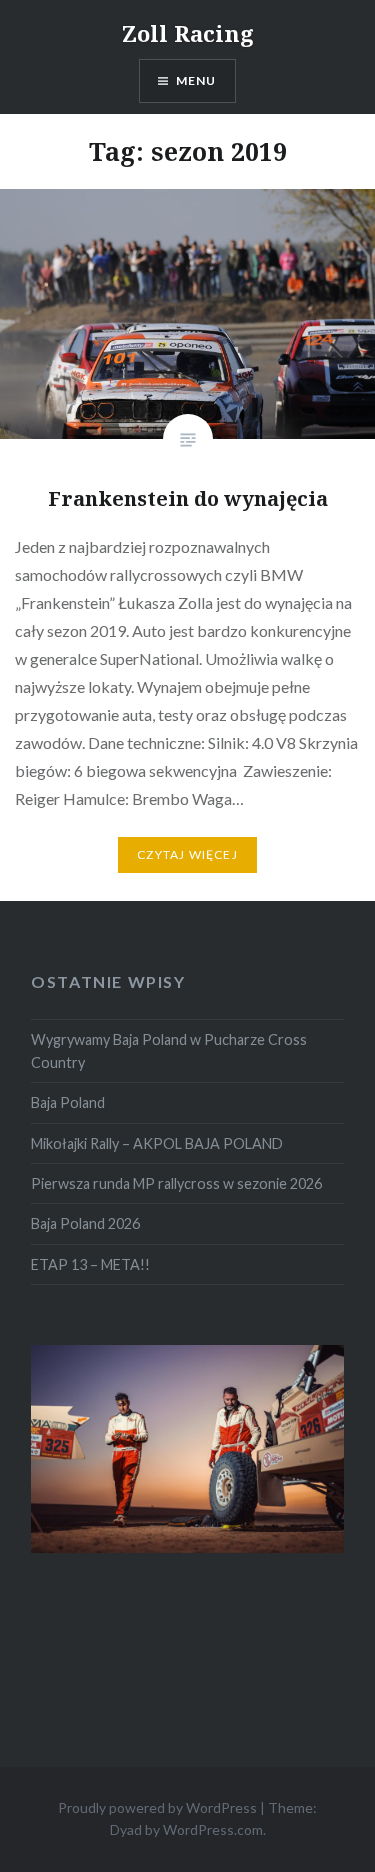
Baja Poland (68, 1102)
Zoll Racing (188, 33)
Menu (196, 80)
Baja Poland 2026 (85, 1223)
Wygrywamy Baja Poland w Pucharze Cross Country (169, 1051)
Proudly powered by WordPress (157, 1807)
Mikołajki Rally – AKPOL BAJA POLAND (157, 1143)
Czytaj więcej (187, 854)
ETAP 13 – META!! (90, 1264)
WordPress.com (213, 1829)
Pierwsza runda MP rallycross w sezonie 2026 (176, 1183)
